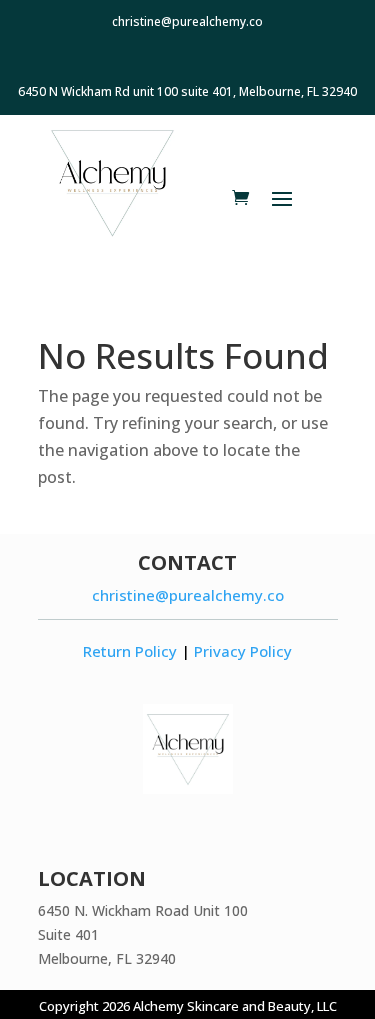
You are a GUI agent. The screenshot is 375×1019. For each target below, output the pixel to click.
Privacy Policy (243, 651)
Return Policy (130, 651)
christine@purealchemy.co (188, 595)
